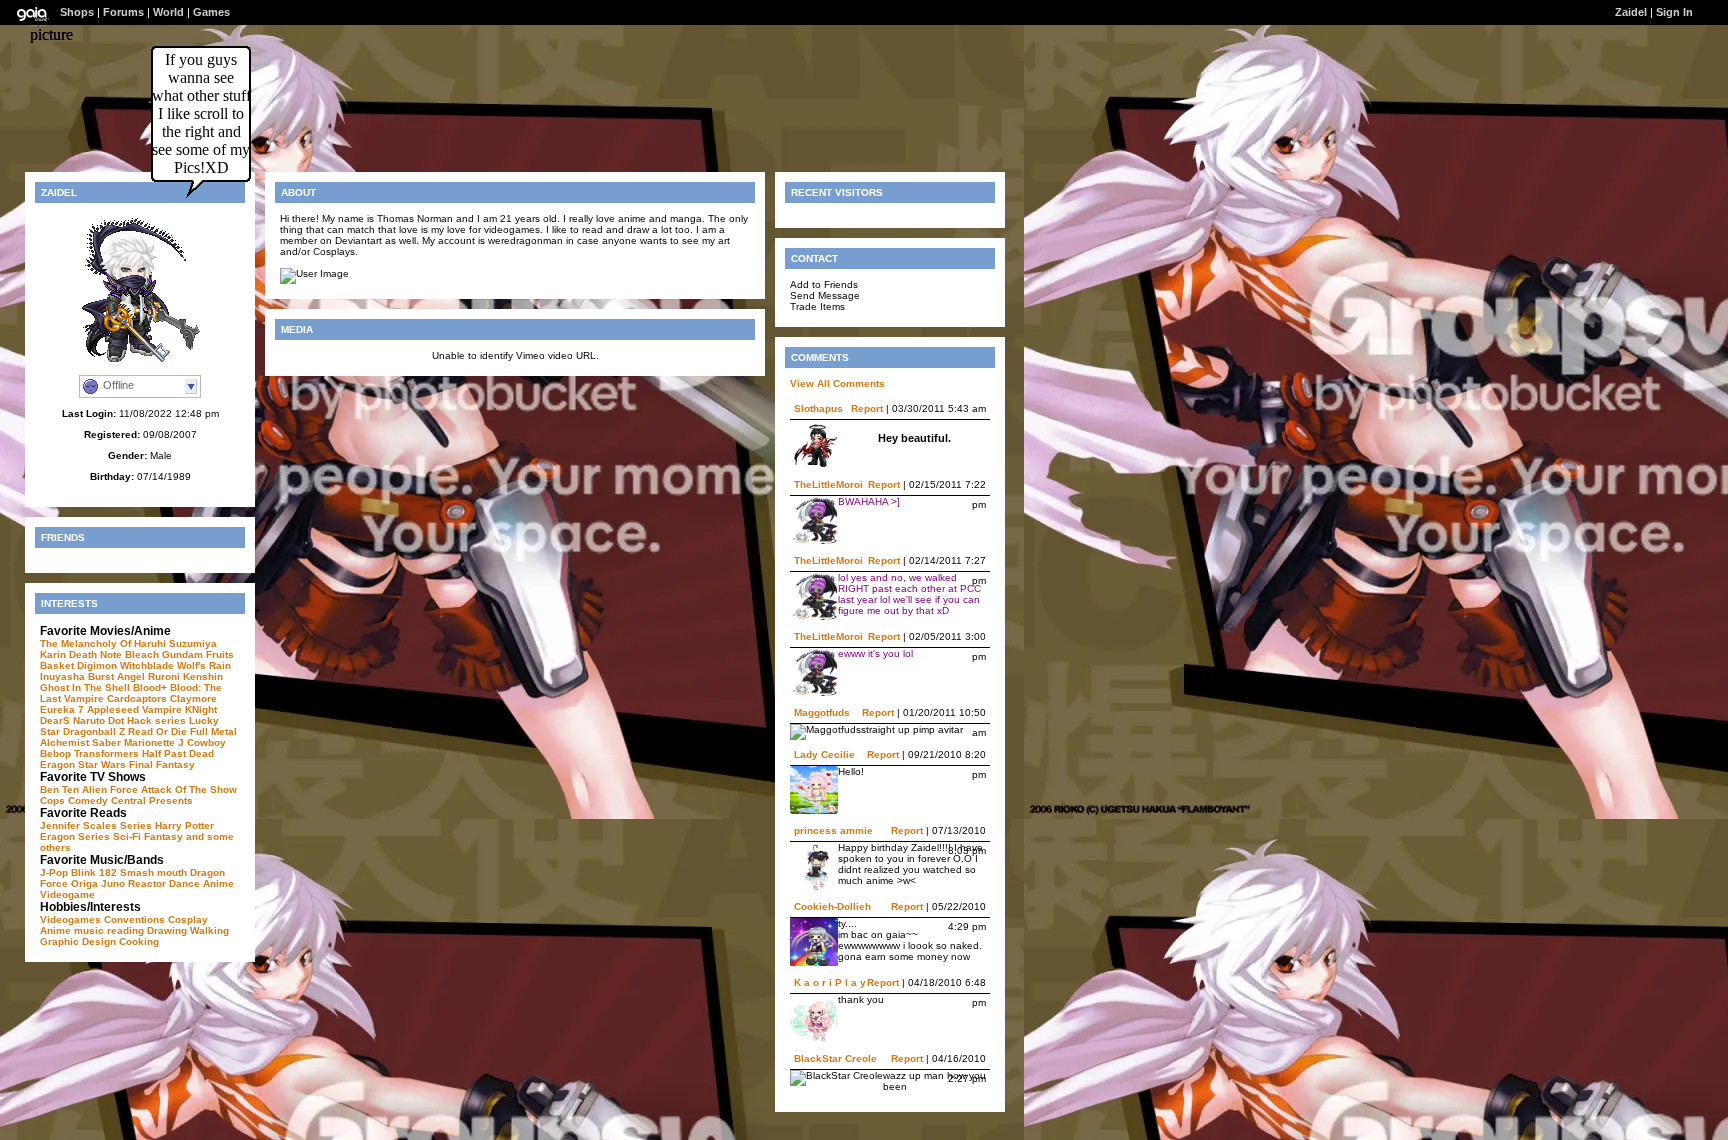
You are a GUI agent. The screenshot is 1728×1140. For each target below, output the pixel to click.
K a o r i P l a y (830, 982)
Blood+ (150, 687)
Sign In (1674, 12)
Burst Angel (116, 676)
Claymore (193, 698)
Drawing (167, 930)
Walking (209, 930)
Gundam (182, 654)
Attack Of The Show (189, 789)
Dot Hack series (147, 720)
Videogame (67, 894)
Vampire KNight (179, 709)
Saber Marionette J (138, 742)
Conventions (134, 919)
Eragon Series (75, 836)
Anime (218, 883)
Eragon (57, 764)
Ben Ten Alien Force (89, 789)
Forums (123, 12)
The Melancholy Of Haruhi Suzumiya (128, 643)
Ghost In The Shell (85, 687)
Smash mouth (153, 872)
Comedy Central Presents (130, 800)
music (89, 930)
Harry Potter (184, 825)
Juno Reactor (133, 883)
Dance (184, 883)
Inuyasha (62, 676)
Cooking (139, 941)
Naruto (89, 720)
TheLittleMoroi (828, 484)
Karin (53, 654)
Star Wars (102, 764)
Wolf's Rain (204, 665)
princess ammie (833, 830)
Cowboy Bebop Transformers (133, 748)
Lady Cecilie (824, 754)
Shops (77, 12)
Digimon (97, 665)
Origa (84, 883)
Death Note (95, 654)
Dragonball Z (94, 731)
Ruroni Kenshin (185, 676)
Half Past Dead (178, 753)
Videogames (70, 919)
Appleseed (113, 709)
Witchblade (147, 665)
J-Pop (54, 872)
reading (125, 930)
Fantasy (163, 836)
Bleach (142, 654)
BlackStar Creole (835, 1058)
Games (211, 12)
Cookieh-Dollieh (832, 906)
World (168, 12)
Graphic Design (78, 941)
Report (867, 408)
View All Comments (837, 383)
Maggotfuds (822, 712)
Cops (52, 800)
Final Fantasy (162, 764)
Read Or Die (157, 731)
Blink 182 (94, 872)
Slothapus (818, 408)
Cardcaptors (137, 698)
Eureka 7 (62, 709)
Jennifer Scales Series (96, 825)
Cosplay (188, 919)
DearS (55, 720)
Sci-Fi (127, 836)
